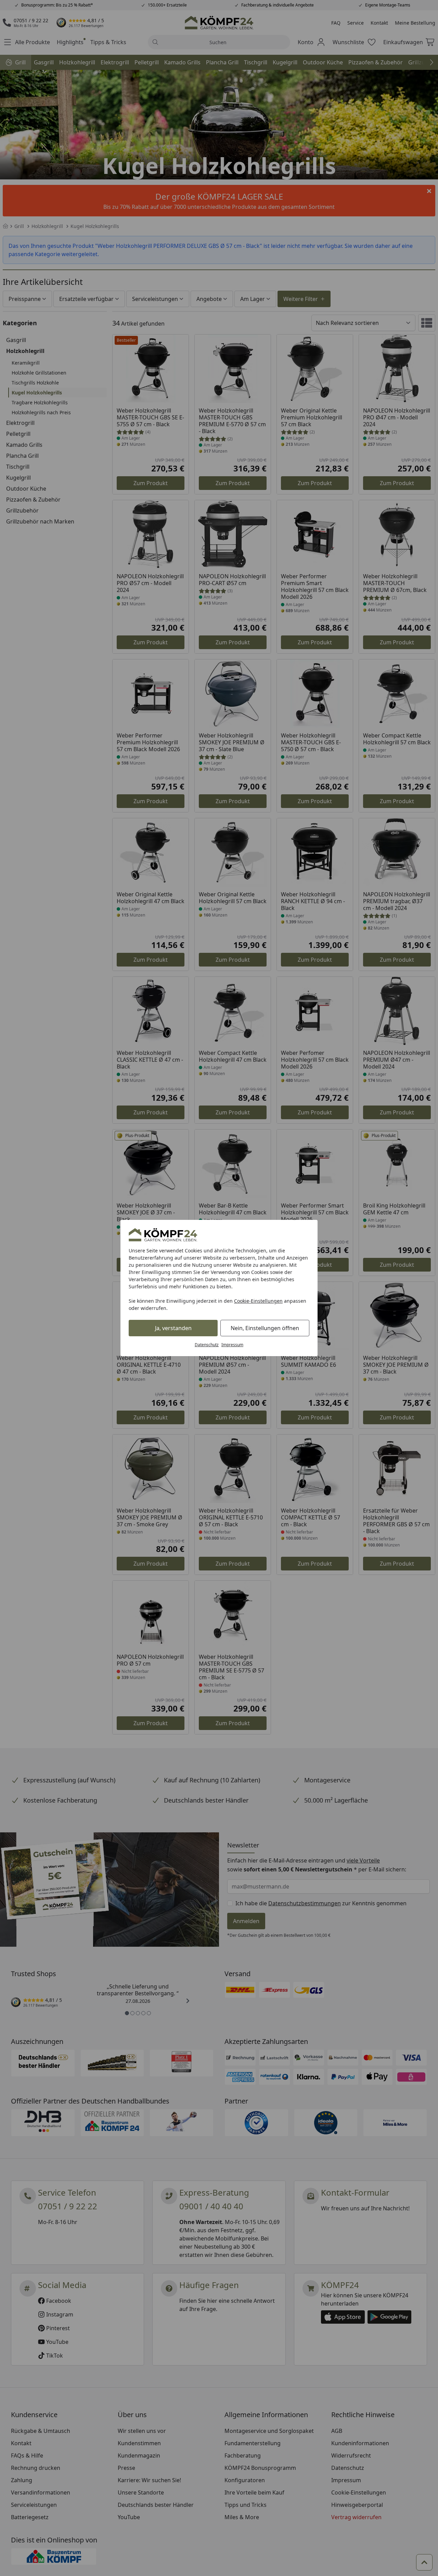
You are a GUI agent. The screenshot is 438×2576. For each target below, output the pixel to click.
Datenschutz (207, 1345)
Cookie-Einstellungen (258, 1301)
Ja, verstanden (173, 1328)
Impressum (232, 1345)
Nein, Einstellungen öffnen (265, 1328)
